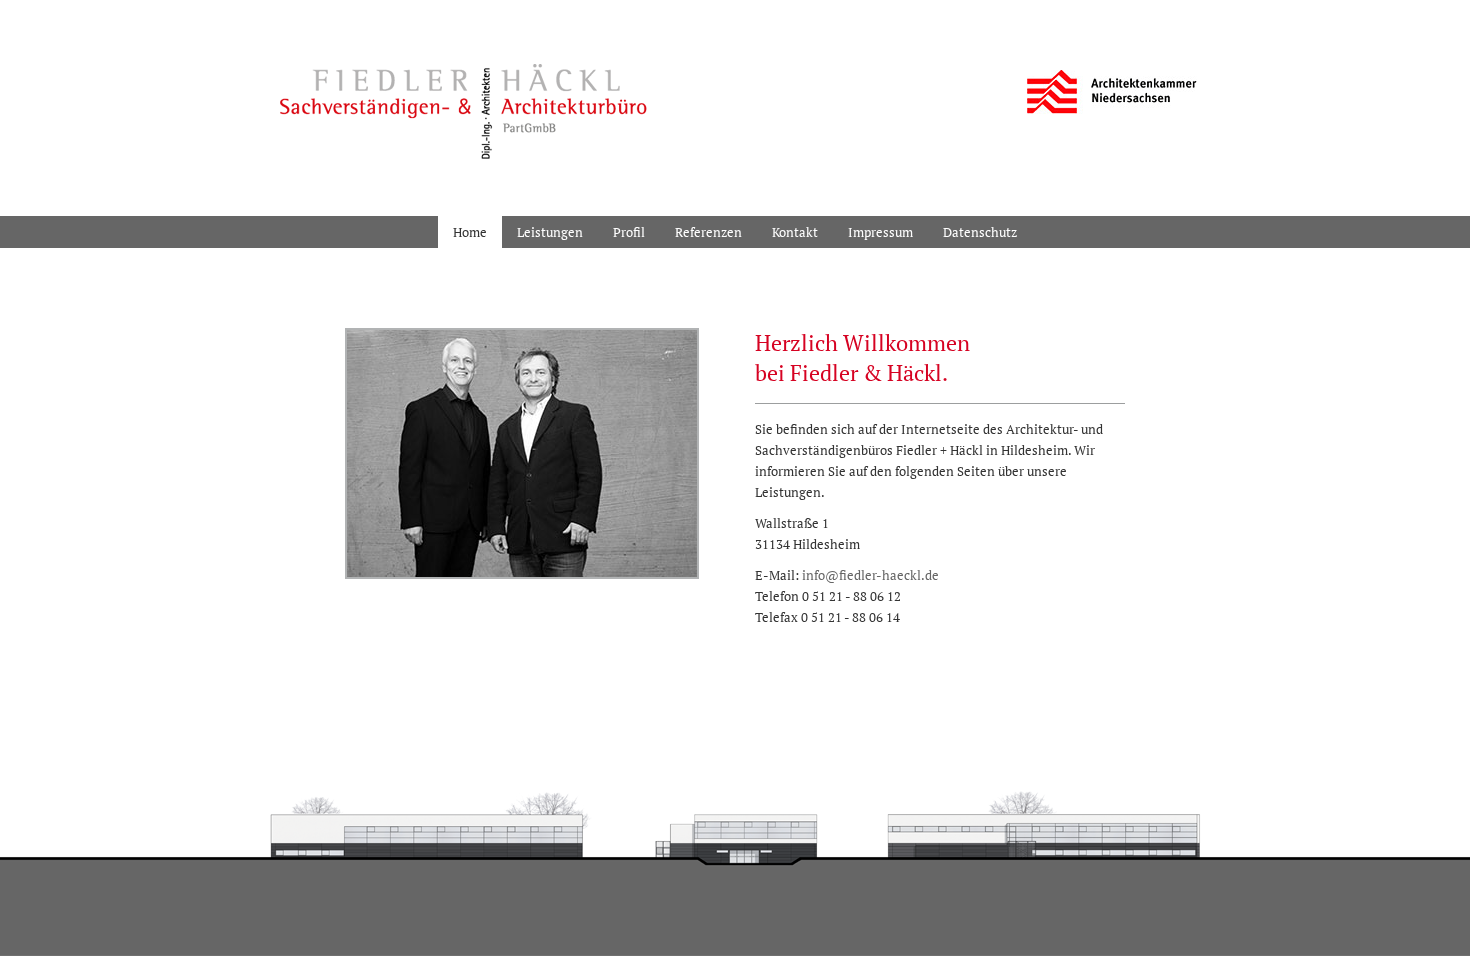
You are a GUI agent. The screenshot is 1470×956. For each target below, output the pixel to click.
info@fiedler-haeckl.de (870, 575)
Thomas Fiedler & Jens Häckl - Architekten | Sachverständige (456, 103)
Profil (629, 232)
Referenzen (708, 232)
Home (470, 232)
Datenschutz (980, 232)
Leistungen (550, 232)
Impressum (880, 232)
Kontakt (795, 232)
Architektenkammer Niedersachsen (1112, 92)
